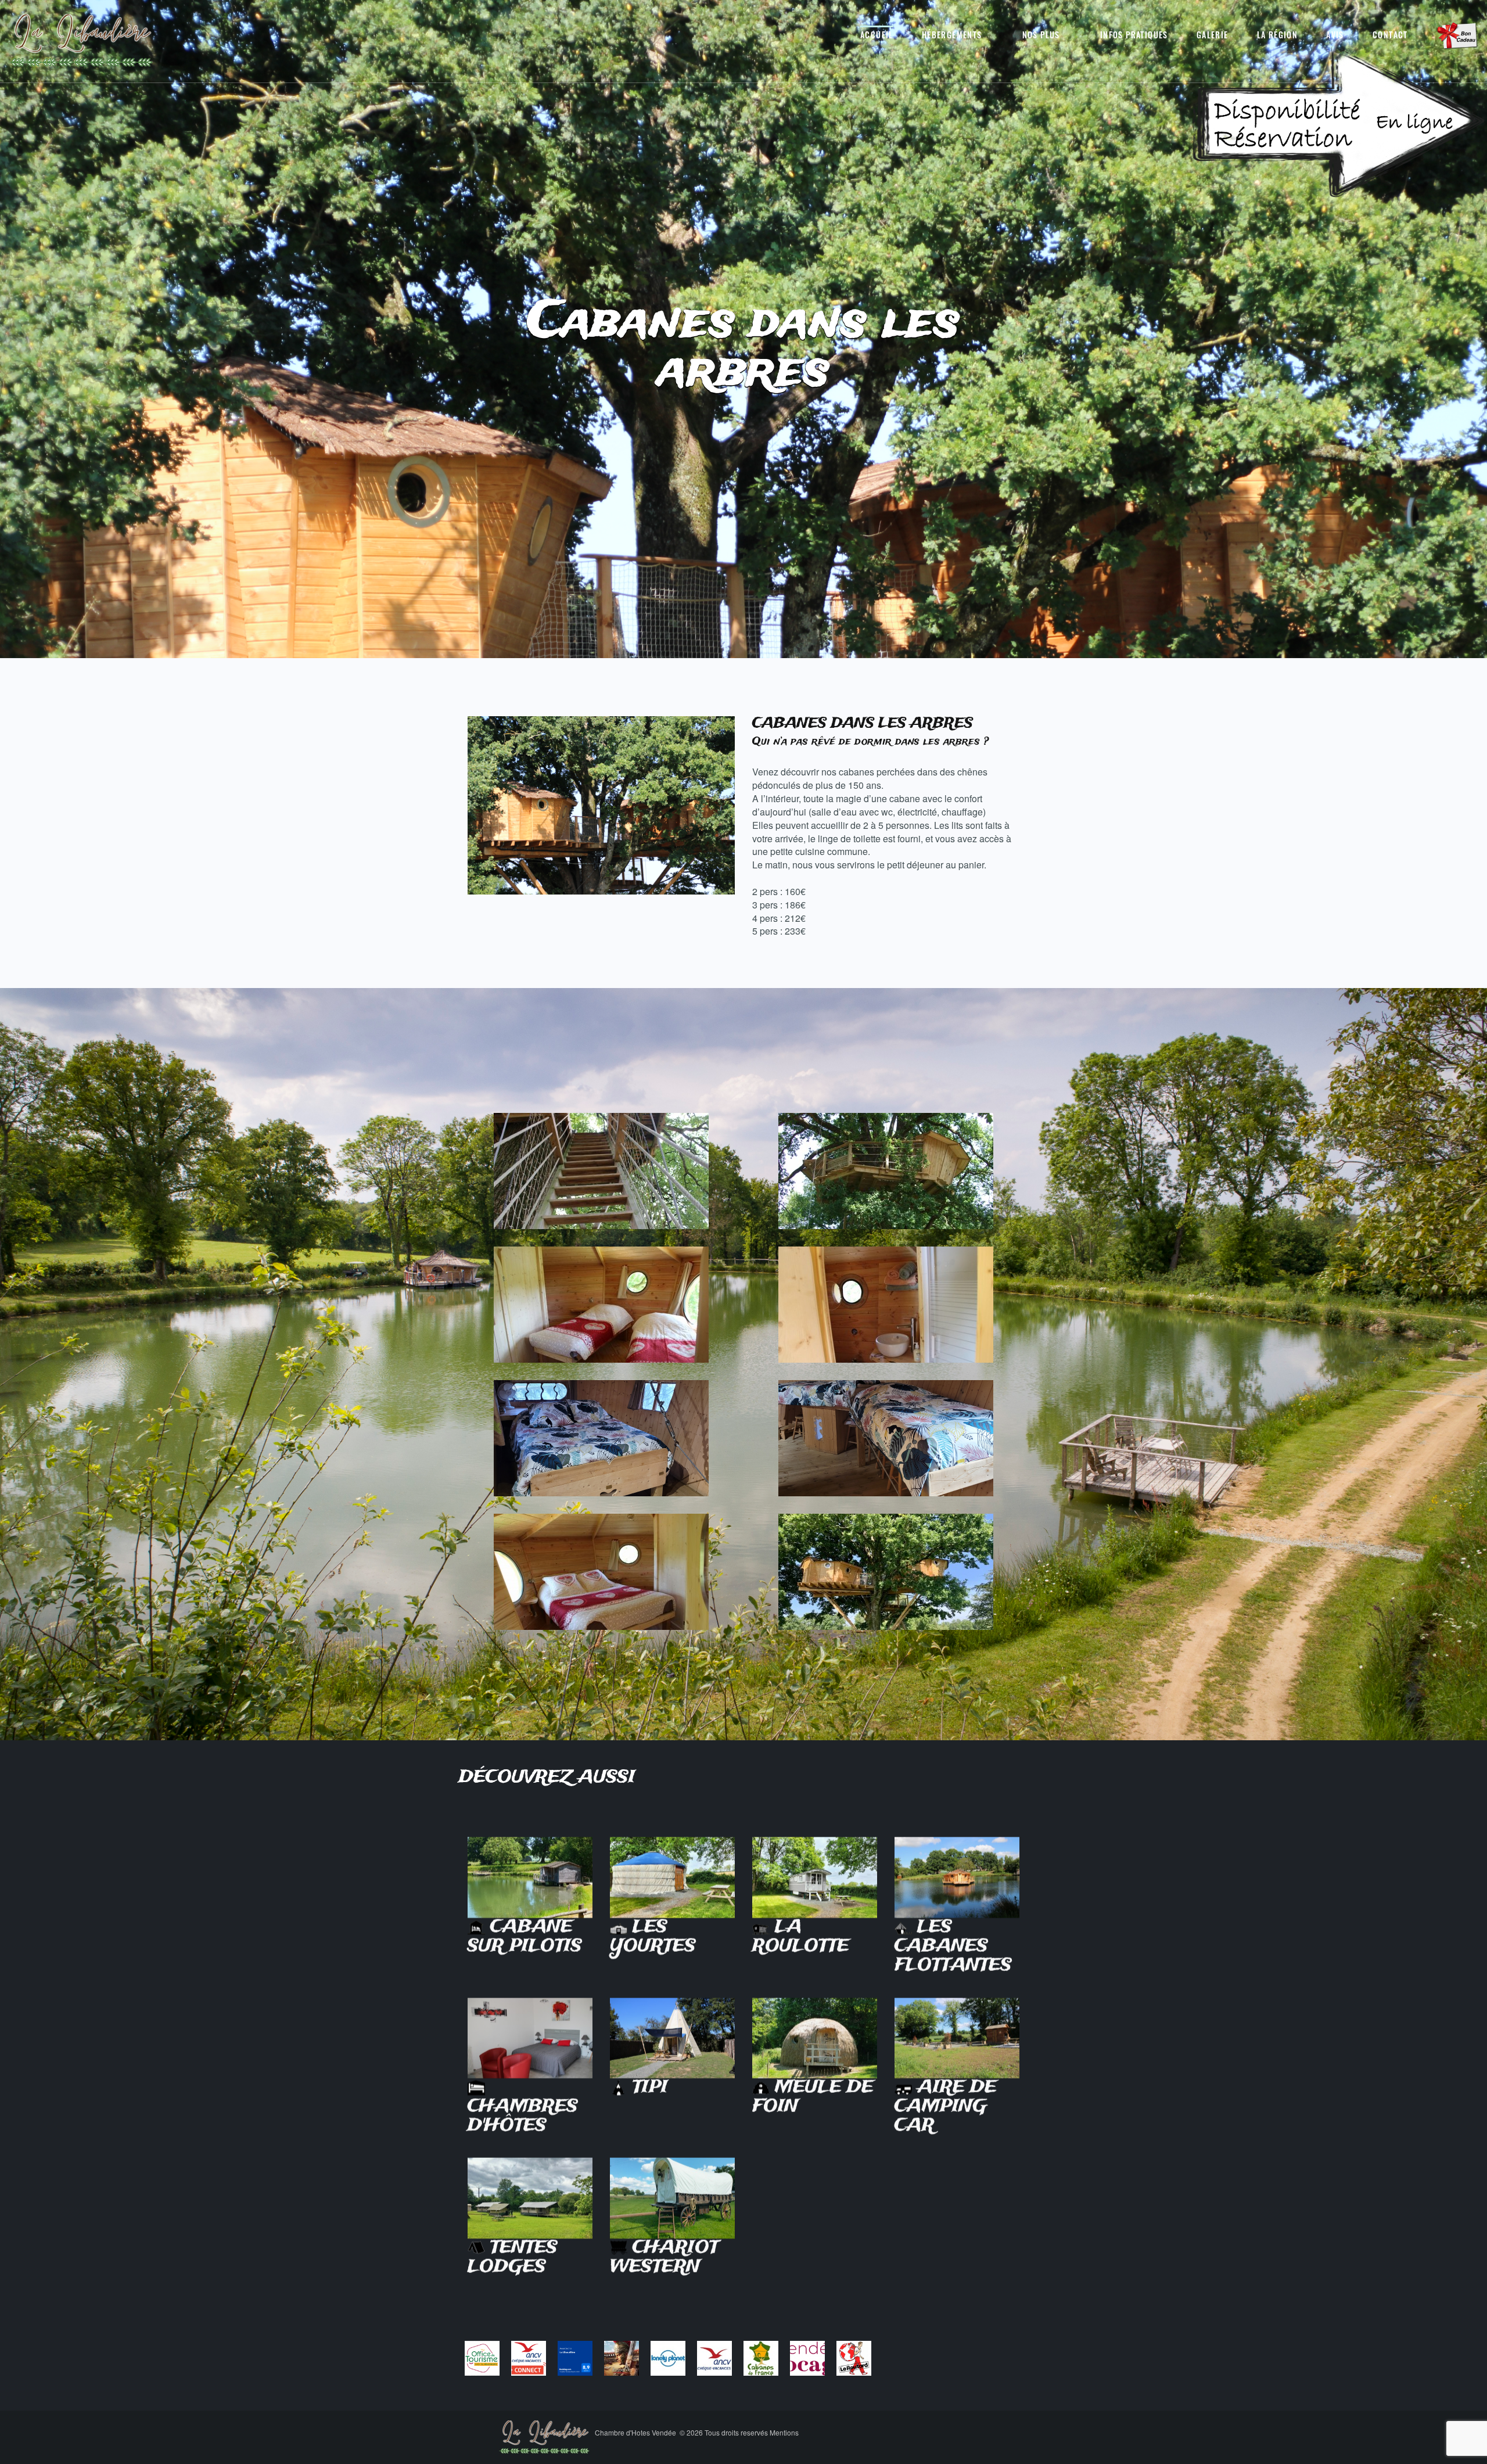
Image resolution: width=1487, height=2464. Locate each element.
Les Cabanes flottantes (953, 1942)
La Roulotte (801, 1933)
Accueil (877, 35)
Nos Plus (1041, 35)
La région (1278, 35)
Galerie (1213, 35)
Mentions (784, 2432)
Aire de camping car (946, 2103)
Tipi (648, 2084)
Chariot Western (664, 2254)
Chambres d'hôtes (523, 2112)
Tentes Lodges (513, 2254)
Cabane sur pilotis (525, 1933)
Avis (1335, 35)
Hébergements (952, 35)
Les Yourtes (653, 1933)
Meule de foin (813, 2093)
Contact (1390, 35)
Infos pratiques (1134, 35)
